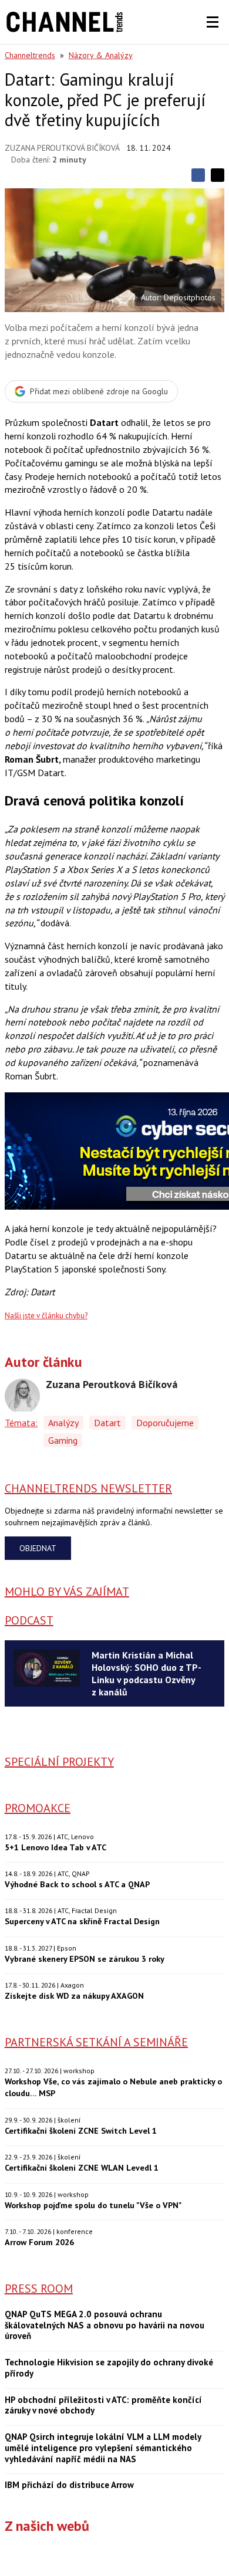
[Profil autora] (22, 1396)
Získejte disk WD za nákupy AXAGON (74, 1996)
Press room (39, 2289)
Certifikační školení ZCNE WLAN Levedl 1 (82, 2167)
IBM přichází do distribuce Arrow (69, 2485)
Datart (107, 1423)
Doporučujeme (165, 1423)
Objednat (38, 1548)
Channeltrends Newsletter (88, 1488)
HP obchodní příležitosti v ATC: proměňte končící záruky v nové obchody (103, 2406)
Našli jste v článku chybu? (46, 1316)
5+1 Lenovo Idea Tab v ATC (55, 1847)
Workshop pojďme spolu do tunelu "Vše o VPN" (93, 2205)
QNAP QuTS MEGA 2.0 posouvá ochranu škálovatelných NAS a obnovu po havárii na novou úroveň (105, 2325)
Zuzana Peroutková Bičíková (62, 148)
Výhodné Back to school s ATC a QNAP (77, 1884)
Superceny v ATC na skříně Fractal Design (82, 1921)
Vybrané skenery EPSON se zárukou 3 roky (85, 1959)
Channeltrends (30, 55)
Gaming (63, 1440)
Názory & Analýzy (101, 55)
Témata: (21, 1423)
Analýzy (63, 1423)
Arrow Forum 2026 (39, 2242)
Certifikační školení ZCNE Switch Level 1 (81, 2130)
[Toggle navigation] (213, 22)
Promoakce (38, 1808)
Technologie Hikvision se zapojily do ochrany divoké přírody (109, 2368)
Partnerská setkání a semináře (96, 2042)
